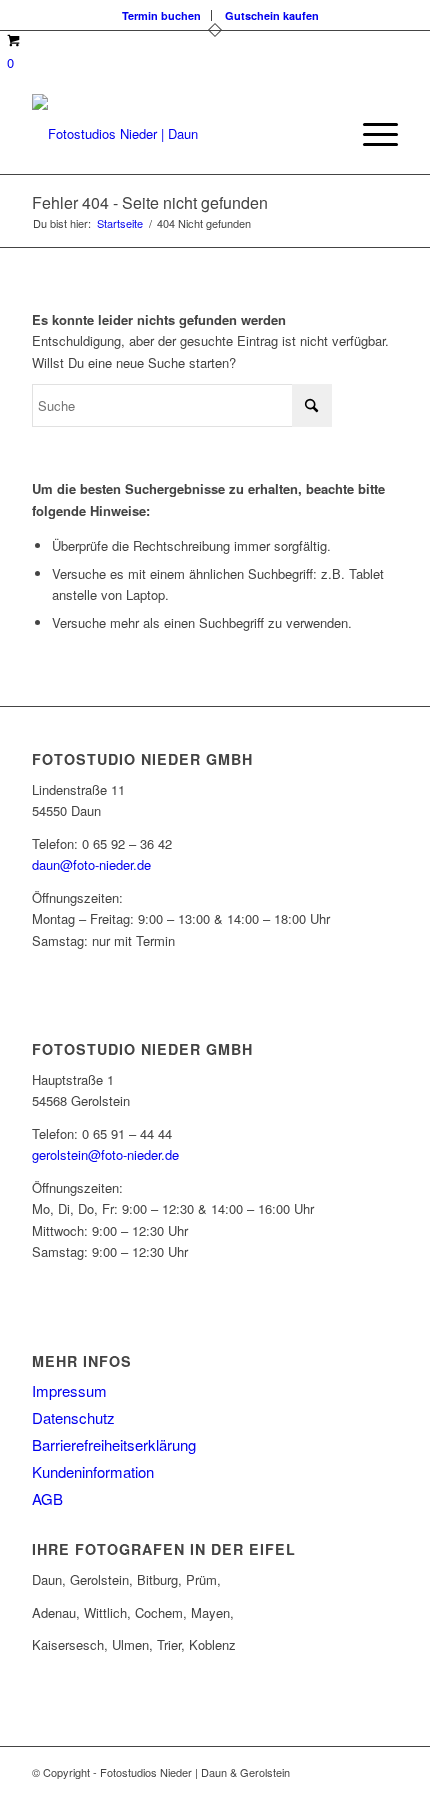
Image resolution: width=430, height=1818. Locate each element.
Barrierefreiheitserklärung (114, 1444)
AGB (47, 1498)
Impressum (69, 1390)
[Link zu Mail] (383, 1793)
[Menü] (370, 134)
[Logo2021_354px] (178, 134)
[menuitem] (162, 15)
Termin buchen (161, 15)
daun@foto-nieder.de (91, 864)
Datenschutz (73, 1417)
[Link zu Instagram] (353, 1793)
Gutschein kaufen (272, 15)
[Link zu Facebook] (323, 1793)
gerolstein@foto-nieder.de (105, 1154)
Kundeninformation (93, 1471)
